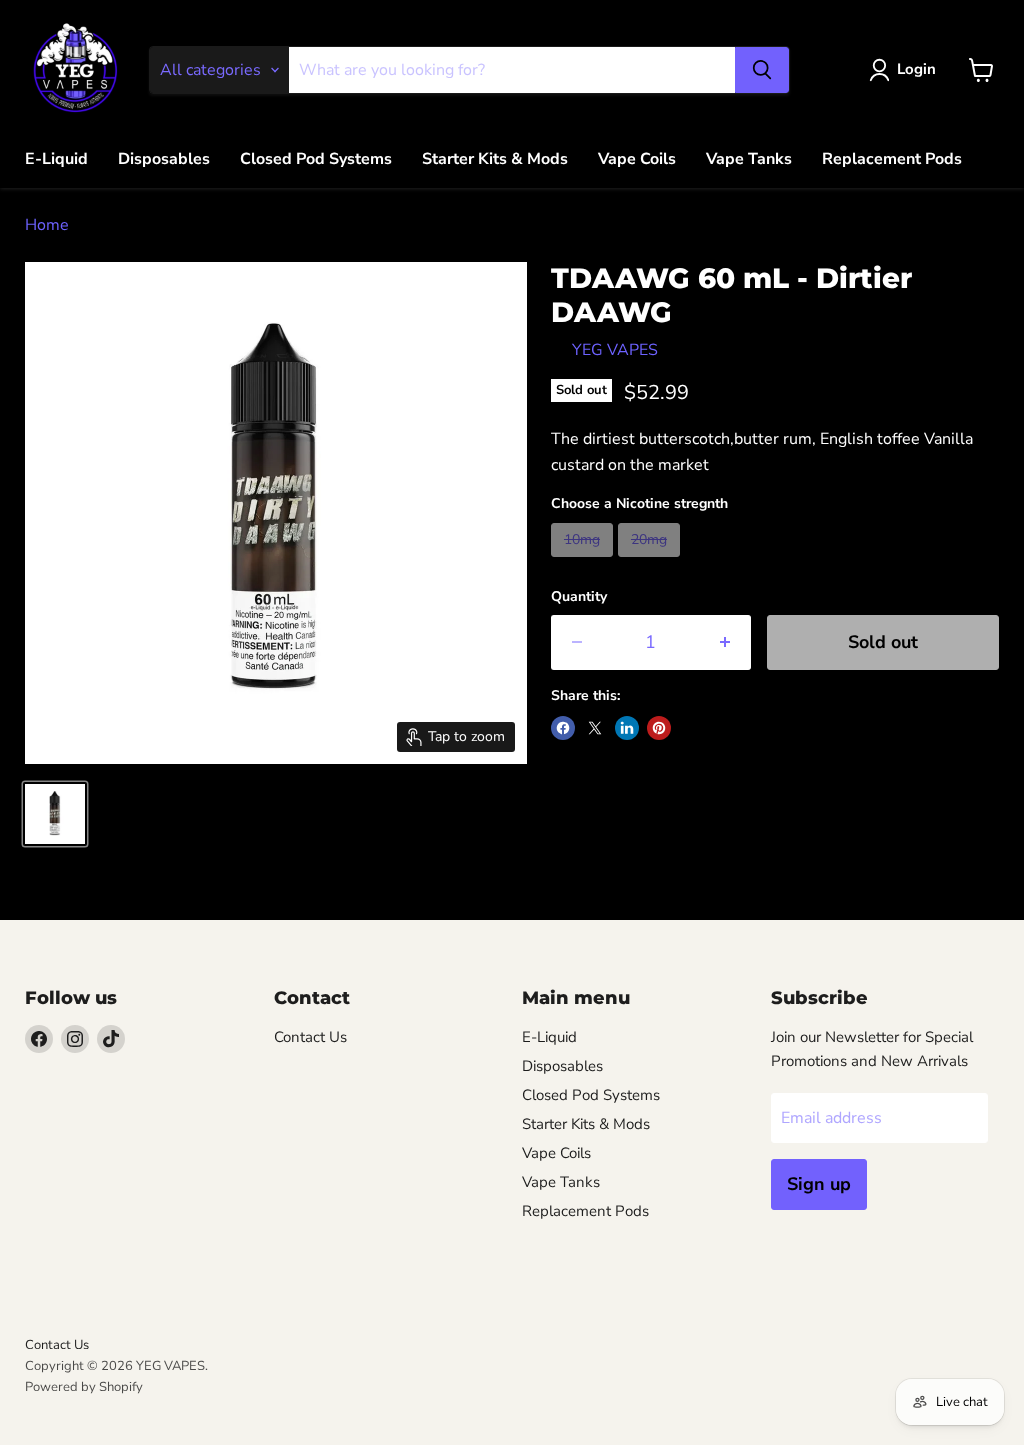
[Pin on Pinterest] (659, 728)
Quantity (579, 597)
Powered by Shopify (84, 1387)
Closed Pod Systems (316, 159)
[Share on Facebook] (563, 728)
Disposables (164, 159)
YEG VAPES (615, 350)
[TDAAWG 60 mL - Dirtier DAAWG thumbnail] (55, 814)
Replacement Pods (892, 159)
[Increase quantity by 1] (725, 642)
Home (47, 225)
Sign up (819, 1184)
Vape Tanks (749, 159)
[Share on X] (595, 728)
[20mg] (651, 562)
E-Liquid (56, 159)
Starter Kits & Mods (495, 159)
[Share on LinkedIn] (627, 728)
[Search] (762, 70)
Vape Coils (637, 159)
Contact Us (310, 1037)
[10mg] (584, 562)
